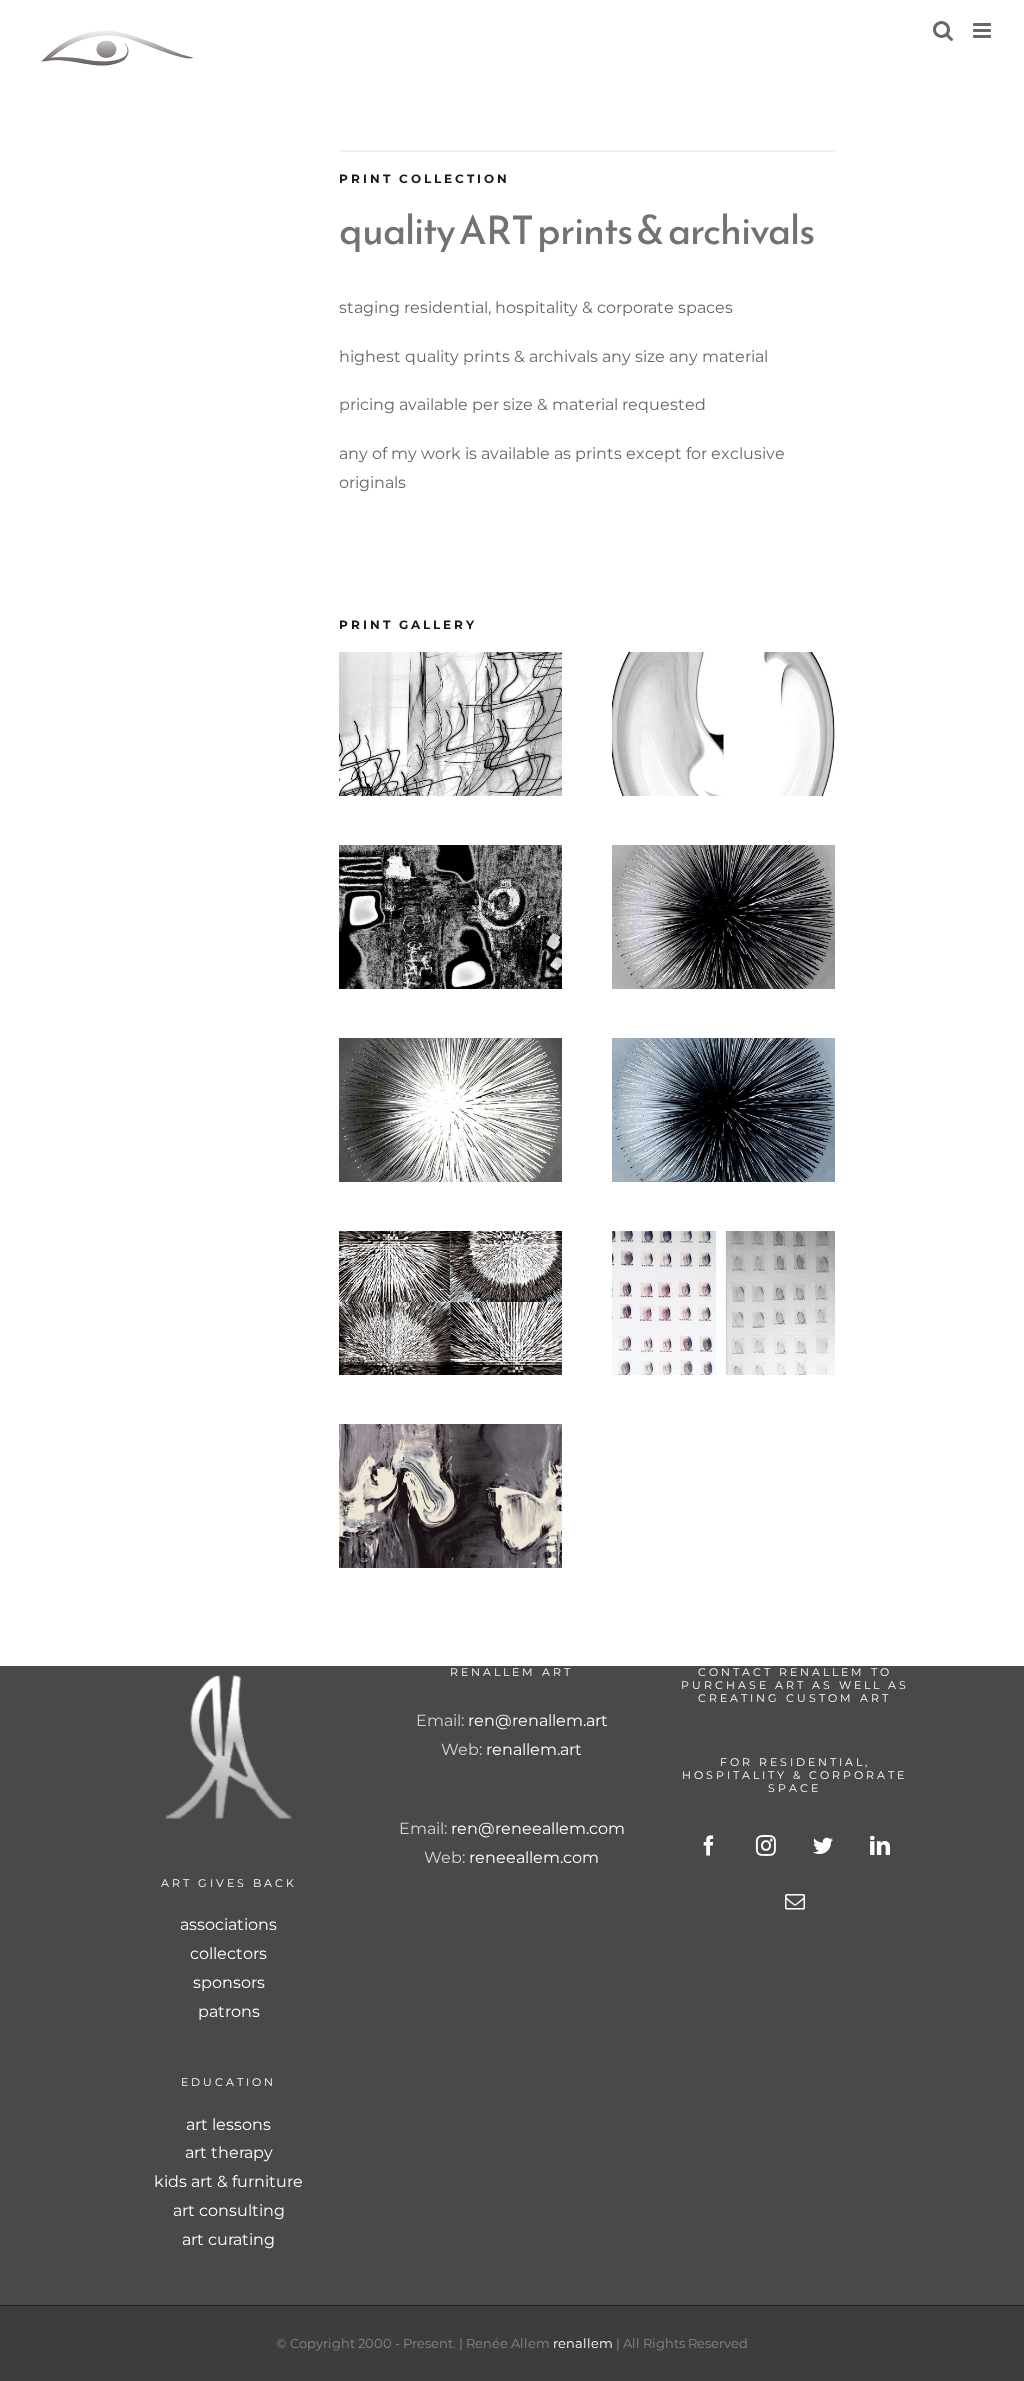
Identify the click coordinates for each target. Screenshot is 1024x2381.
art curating (228, 2239)
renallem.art (534, 1749)
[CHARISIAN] (450, 858)
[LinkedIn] (880, 1846)
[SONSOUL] (723, 1244)
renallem (583, 2343)
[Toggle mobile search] (943, 30)
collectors (228, 1953)
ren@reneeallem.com (538, 1828)
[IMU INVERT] (450, 1051)
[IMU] (723, 858)
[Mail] (795, 1902)
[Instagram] (766, 1846)
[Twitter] (823, 1846)
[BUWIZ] (723, 665)
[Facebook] (709, 1846)
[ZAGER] (450, 1244)
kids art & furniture (228, 2181)
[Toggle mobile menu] (983, 30)
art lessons (228, 2124)
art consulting (229, 2210)
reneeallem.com (534, 1857)
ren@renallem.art (538, 1720)
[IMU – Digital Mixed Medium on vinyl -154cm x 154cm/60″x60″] (723, 1051)
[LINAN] (450, 665)
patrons (229, 2011)
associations (228, 1924)
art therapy (229, 2152)
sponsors (229, 1982)
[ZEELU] (450, 1437)
